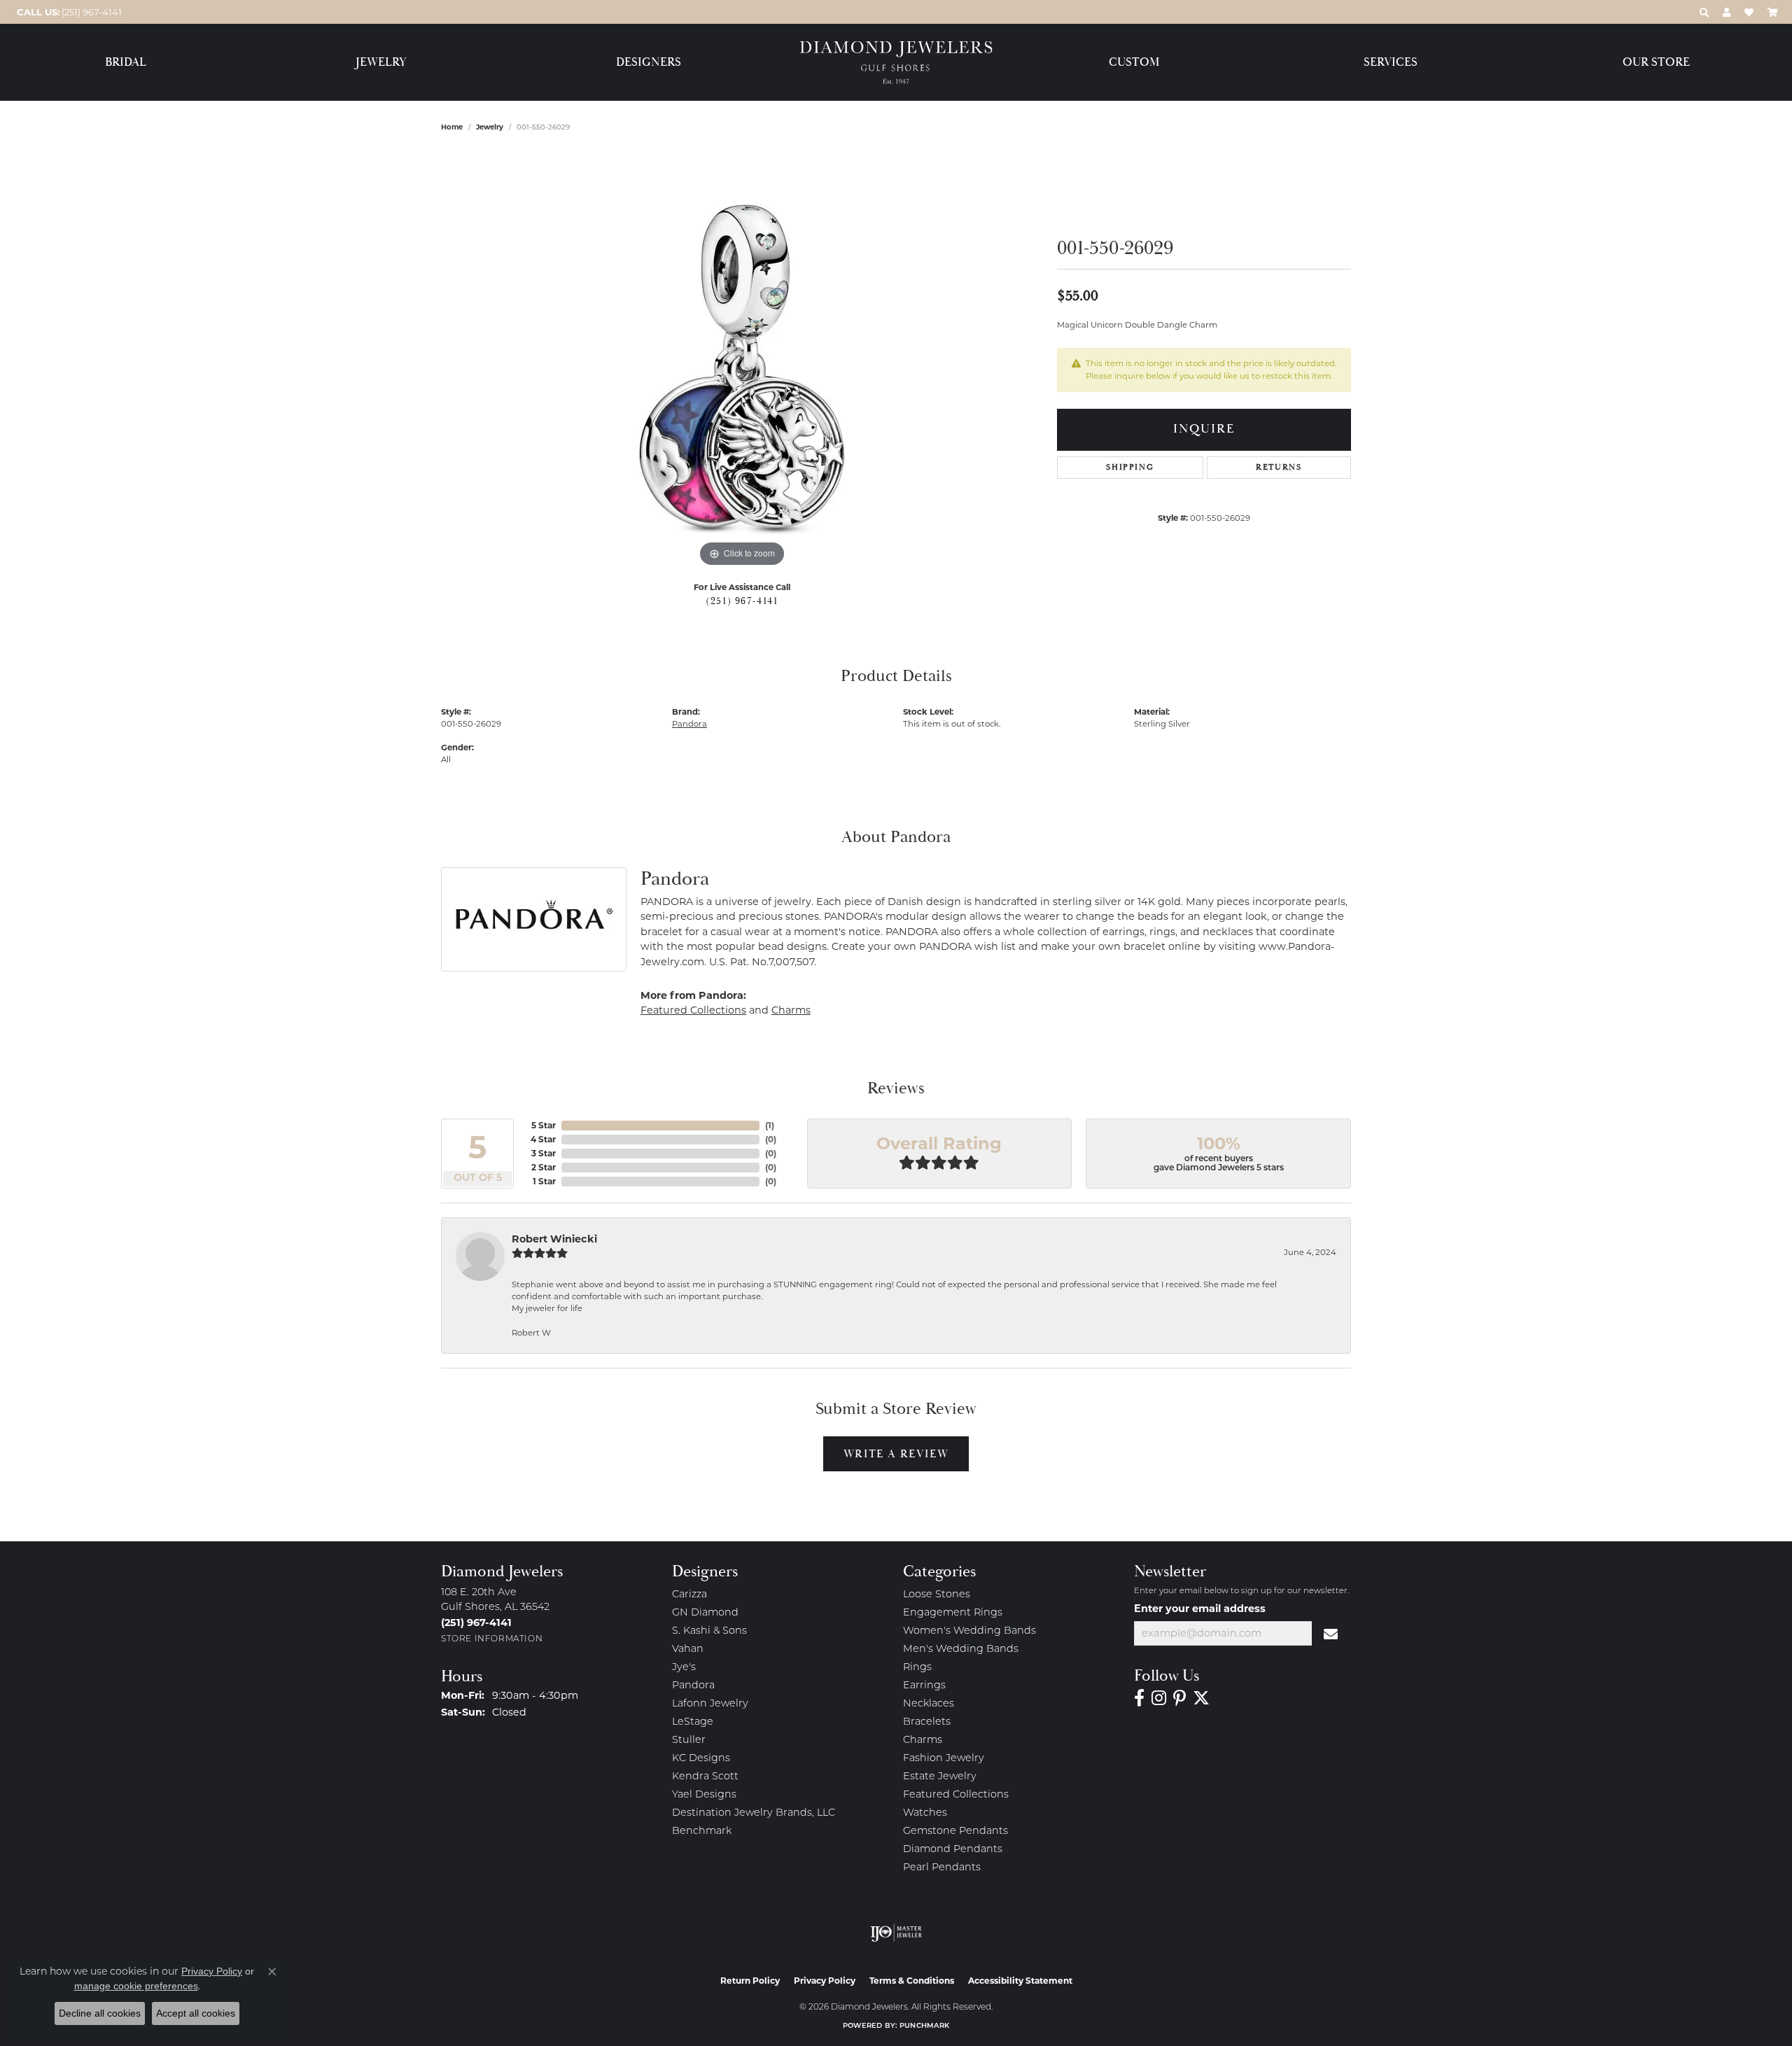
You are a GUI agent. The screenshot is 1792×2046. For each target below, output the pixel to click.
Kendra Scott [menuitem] (705, 1777)
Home (452, 127)
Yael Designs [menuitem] (704, 1795)
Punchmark (924, 2026)
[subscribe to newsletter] (1331, 1634)
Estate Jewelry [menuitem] (940, 1777)
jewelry (490, 127)
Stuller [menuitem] (689, 1740)
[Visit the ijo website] (896, 1933)
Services (1391, 63)
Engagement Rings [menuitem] (953, 1613)
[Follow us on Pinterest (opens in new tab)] (1179, 1698)
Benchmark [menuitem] (702, 1831)
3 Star (544, 1153)
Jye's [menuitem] (684, 1668)
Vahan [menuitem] (688, 1649)
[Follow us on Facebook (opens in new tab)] (1139, 1698)
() (770, 1125)
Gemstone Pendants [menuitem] (955, 1831)
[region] (742, 360)
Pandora (689, 724)
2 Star (544, 1167)
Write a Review (896, 1454)
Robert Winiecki (554, 1239)
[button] (1704, 12)
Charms (791, 1010)
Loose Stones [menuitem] (937, 1595)
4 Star (543, 1139)
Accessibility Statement (1020, 1981)
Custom (1134, 63)
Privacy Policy (825, 1981)
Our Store (1656, 63)
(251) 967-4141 (742, 601)
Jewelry (381, 63)
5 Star (544, 1125)
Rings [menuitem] (917, 1668)
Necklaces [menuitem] (929, 1704)
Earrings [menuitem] (924, 1686)
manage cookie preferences (136, 1986)
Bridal (126, 63)
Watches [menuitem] (925, 1813)
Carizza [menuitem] (689, 1595)
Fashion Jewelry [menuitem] (944, 1759)
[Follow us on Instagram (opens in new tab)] (1159, 1698)
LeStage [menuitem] (693, 1722)
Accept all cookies (196, 2013)
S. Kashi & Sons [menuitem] (709, 1631)
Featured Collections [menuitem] (956, 1795)
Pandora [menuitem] (693, 1686)
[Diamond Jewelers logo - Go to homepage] (896, 63)
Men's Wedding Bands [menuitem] (961, 1649)
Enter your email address (1200, 1609)
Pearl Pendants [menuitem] (942, 1868)
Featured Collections (693, 1010)
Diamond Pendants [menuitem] (953, 1850)
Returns (1279, 467)
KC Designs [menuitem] (701, 1759)
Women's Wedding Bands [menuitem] (969, 1631)
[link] (68, 12)
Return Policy (750, 1981)
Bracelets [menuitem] (927, 1722)
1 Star (544, 1181)
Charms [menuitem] (923, 1740)
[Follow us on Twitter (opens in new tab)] (1201, 1698)
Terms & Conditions (912, 1981)
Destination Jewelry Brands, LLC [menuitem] (754, 1813)
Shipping (1130, 467)
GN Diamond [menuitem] (705, 1613)
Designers (649, 63)
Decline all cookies (100, 2013)
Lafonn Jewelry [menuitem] (710, 1704)
